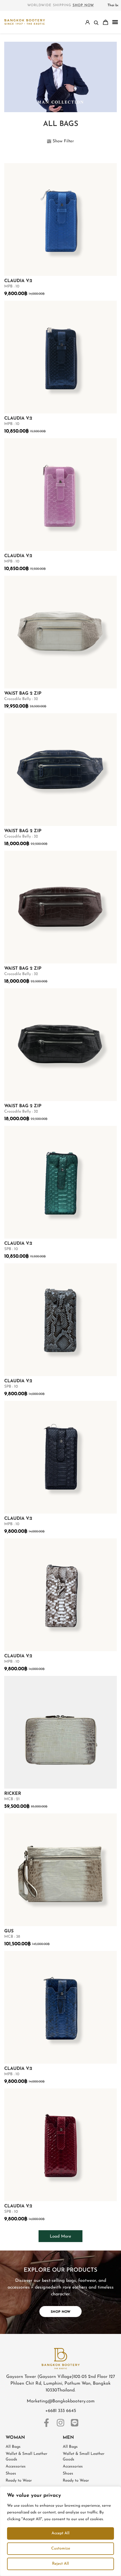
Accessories (16, 2467)
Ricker (13, 1794)
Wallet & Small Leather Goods (26, 2457)
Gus (9, 1931)
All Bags (13, 2447)
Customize (61, 2549)
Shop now (83, 5)
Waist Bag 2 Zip (23, 694)
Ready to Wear (19, 2481)
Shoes (11, 2474)
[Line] (75, 2423)
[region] (60, 2531)
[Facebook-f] (46, 2423)
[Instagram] (60, 2423)
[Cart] (106, 22)
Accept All (60, 2533)
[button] (115, 22)
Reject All (60, 2564)
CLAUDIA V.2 (18, 281)
